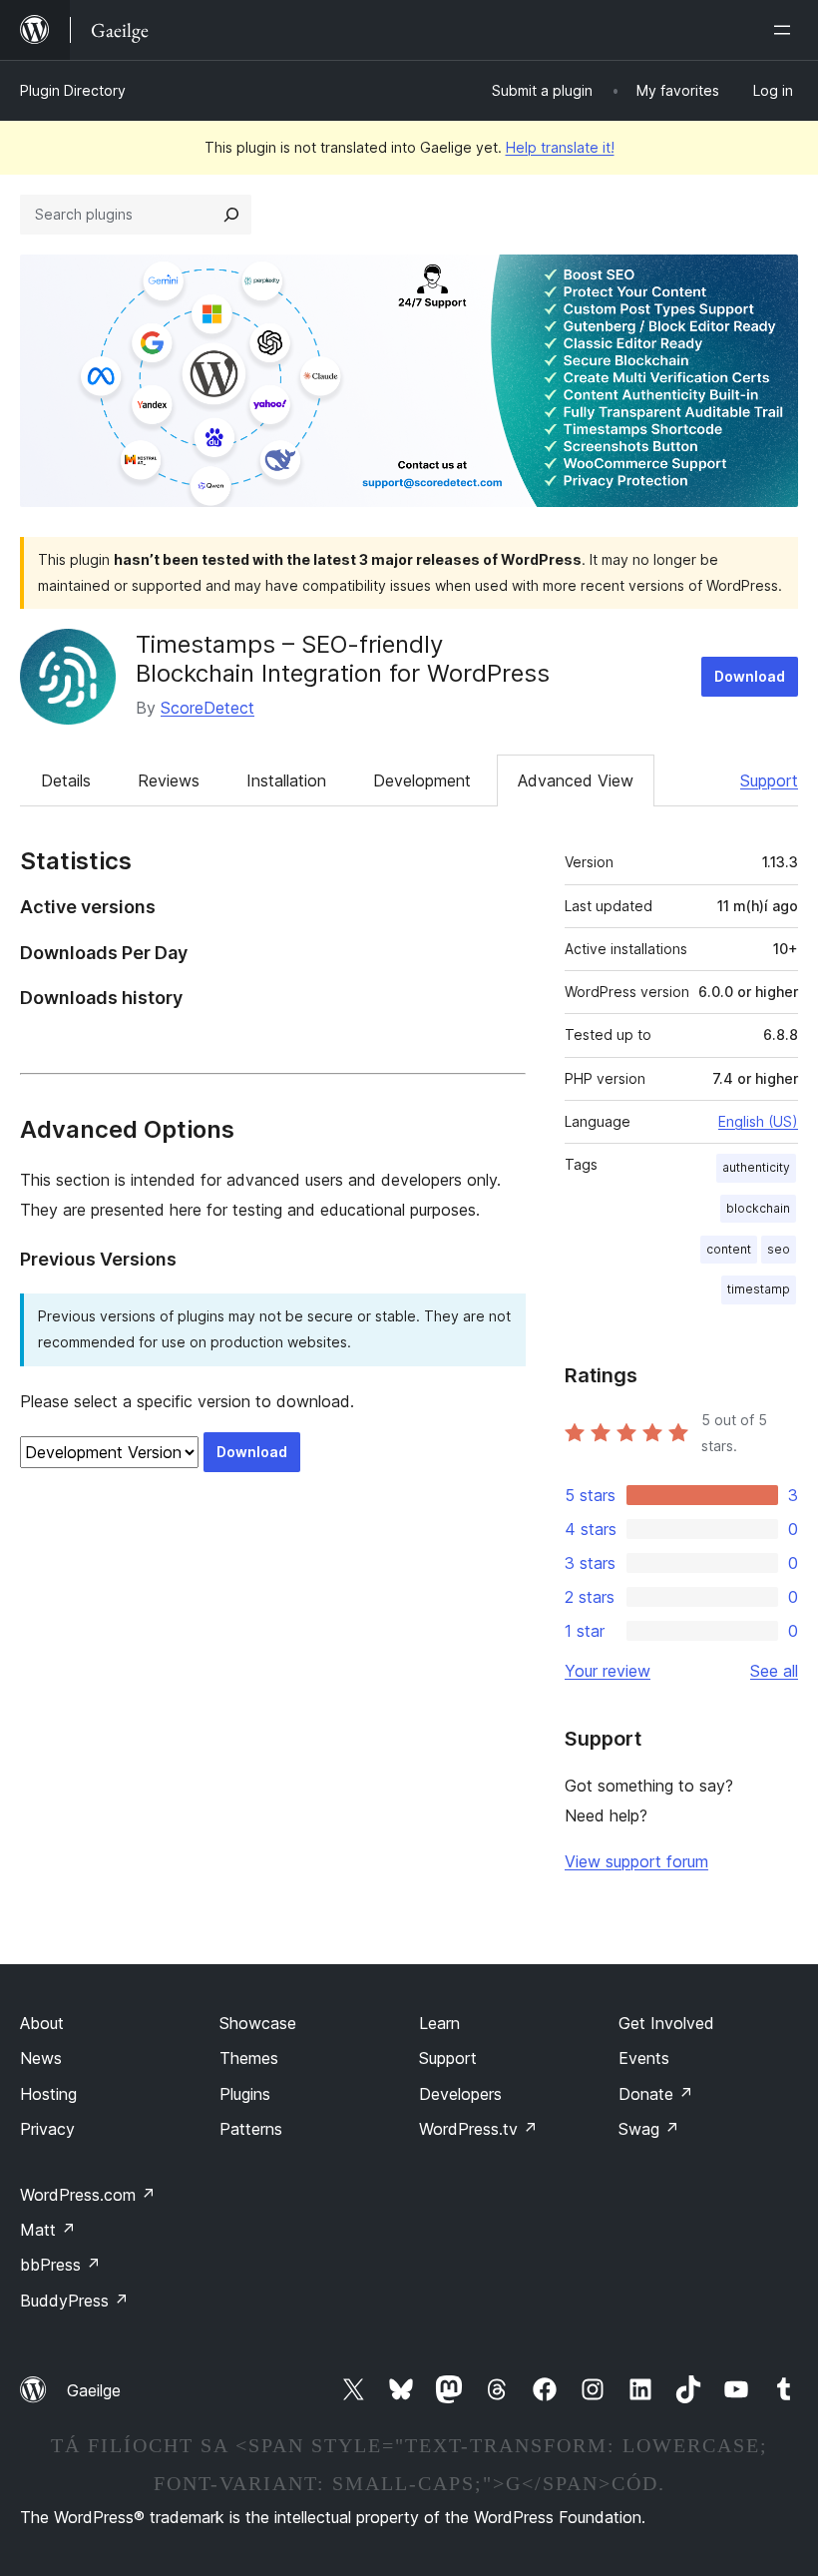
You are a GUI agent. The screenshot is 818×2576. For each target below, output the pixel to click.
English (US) (758, 1121)
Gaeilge (94, 2390)
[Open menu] (786, 30)
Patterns (251, 2129)
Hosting (48, 2094)
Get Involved (666, 2023)
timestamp (759, 1289)
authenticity (756, 1167)
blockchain (758, 1208)
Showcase (258, 2023)
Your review (608, 1671)
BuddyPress (74, 2301)
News (41, 2058)
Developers (460, 2094)
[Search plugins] (231, 215)
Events (644, 2058)
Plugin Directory (73, 90)
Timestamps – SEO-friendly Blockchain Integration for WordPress (343, 659)
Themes (249, 2058)
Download (750, 676)
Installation (286, 780)
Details (66, 780)
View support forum (636, 1861)
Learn (439, 2023)
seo (779, 1249)
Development (422, 780)
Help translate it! (560, 147)
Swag (649, 2129)
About (42, 2023)
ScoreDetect (207, 708)
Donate (656, 2094)
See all (774, 1671)
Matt (48, 2230)
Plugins (245, 2094)
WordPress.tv (478, 2129)
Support (769, 780)
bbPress (60, 2265)
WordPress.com (88, 2195)
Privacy (47, 2129)
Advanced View (576, 780)
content (729, 1249)
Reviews (169, 780)
